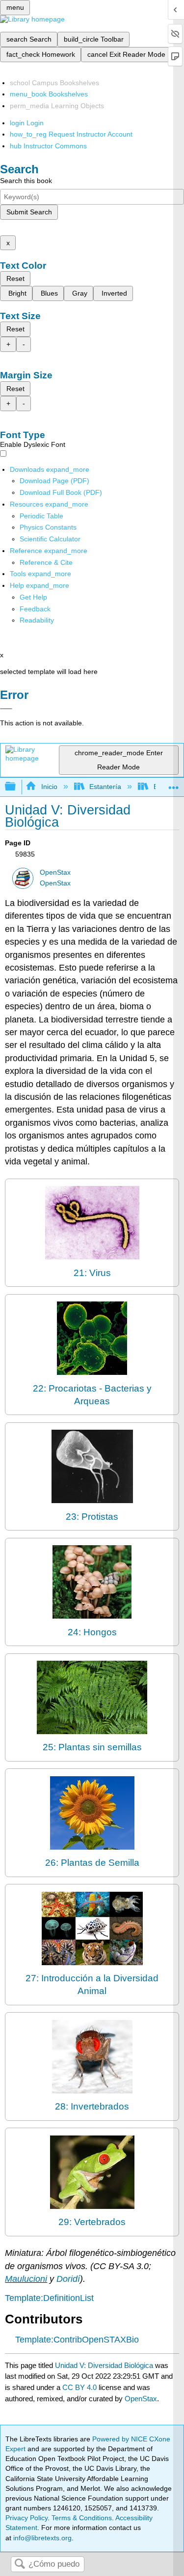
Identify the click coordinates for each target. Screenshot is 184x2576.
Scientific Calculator (50, 539)
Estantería (105, 787)
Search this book (26, 181)
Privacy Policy (26, 2518)
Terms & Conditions (82, 2518)
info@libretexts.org (41, 2538)
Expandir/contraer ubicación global (174, 784)
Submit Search (29, 212)
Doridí (68, 2279)
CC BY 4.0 (79, 2387)
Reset (15, 278)
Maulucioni (26, 2279)
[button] (35, 609)
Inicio (49, 787)
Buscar (20, 2564)
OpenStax (55, 872)
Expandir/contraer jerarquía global (17, 787)
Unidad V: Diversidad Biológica (104, 2365)
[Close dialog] (6, 709)
